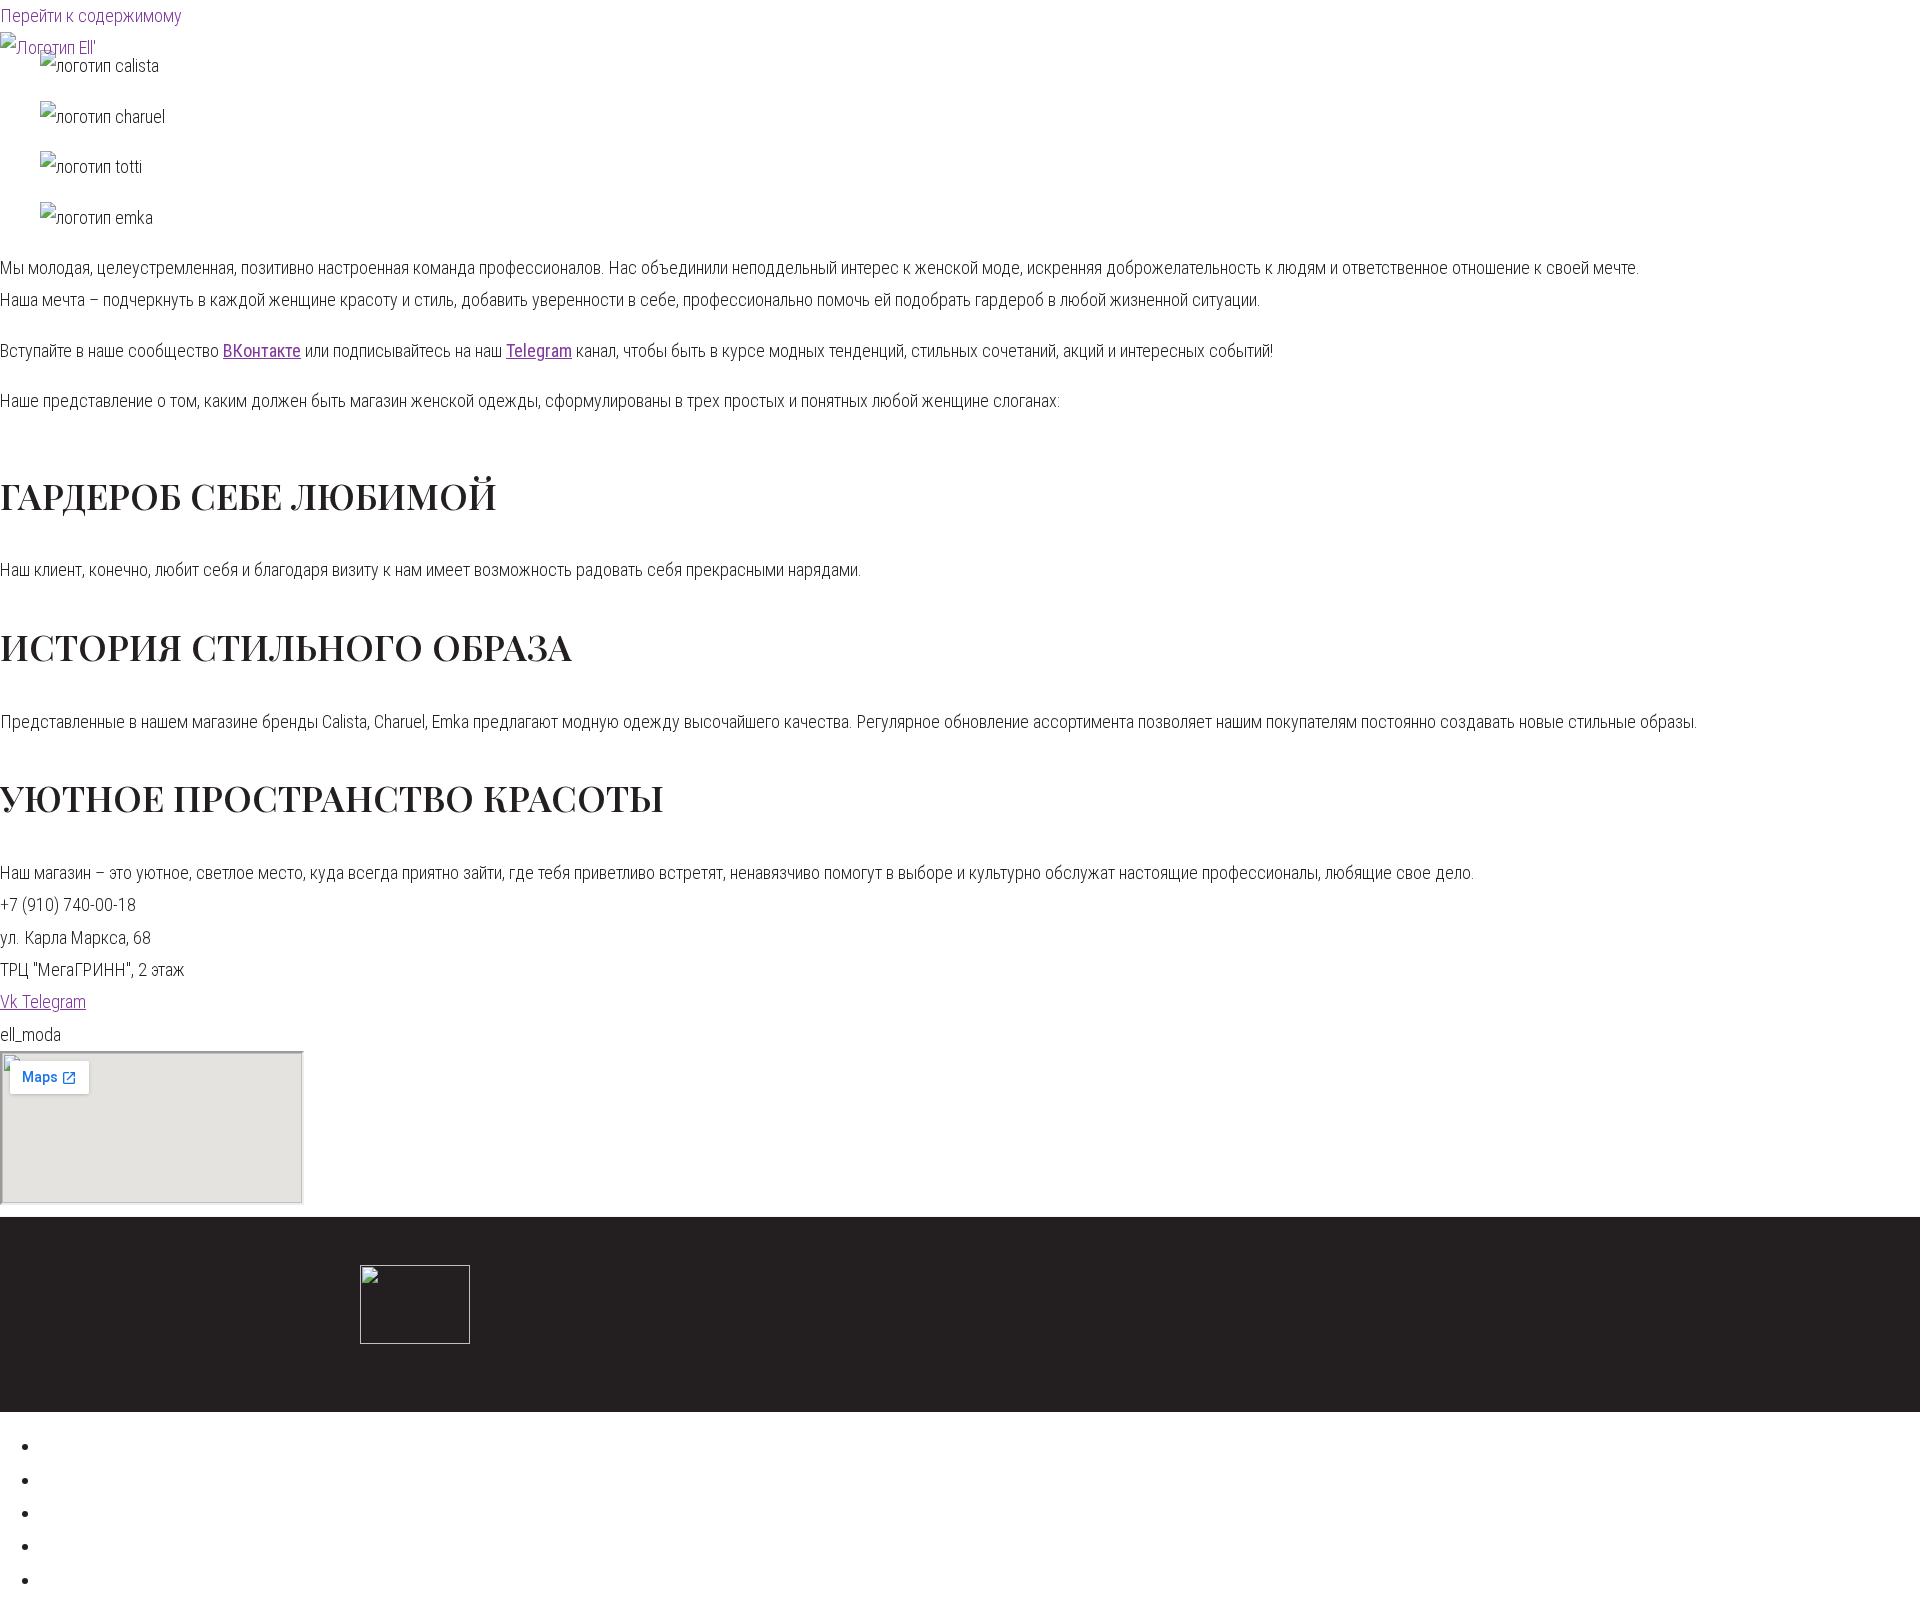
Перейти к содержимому (91, 15)
